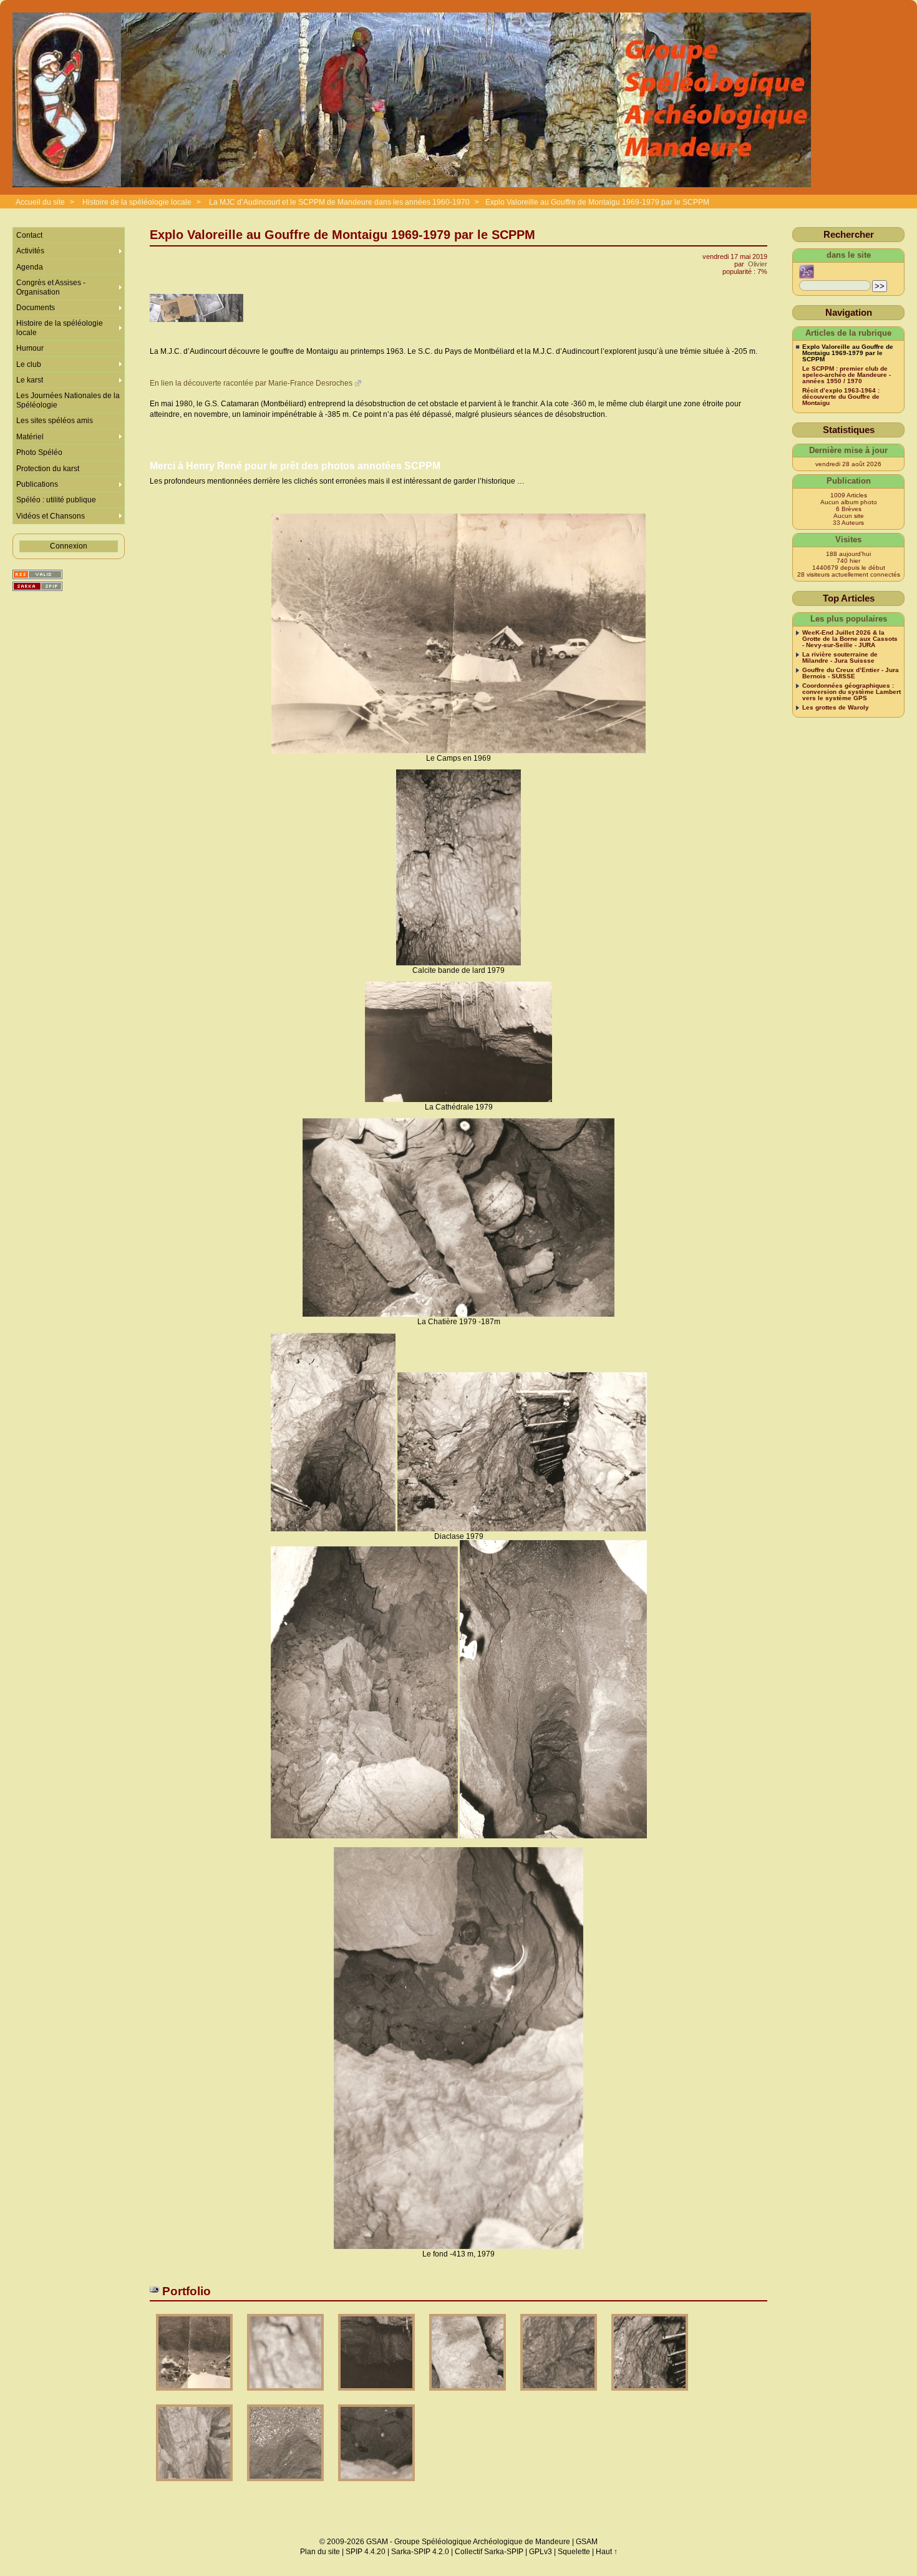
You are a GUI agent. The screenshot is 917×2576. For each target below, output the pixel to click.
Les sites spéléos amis (55, 421)
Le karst (30, 380)
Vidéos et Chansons (51, 516)
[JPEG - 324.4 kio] (376, 2485)
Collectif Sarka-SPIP (489, 2552)
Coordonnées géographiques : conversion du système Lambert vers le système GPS (851, 692)
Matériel (30, 437)
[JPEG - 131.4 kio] (377, 2395)
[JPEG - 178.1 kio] (468, 2395)
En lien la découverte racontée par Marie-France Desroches (251, 383)
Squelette (574, 2552)
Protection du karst (48, 469)
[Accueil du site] (412, 100)
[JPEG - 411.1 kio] (560, 2395)
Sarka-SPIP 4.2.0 (420, 2552)
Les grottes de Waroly (836, 708)
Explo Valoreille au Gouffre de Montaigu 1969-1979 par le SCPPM (597, 202)
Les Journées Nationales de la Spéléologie (68, 400)
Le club (29, 364)
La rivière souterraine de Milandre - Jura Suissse (840, 658)
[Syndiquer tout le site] (37, 574)
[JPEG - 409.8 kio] (286, 2485)
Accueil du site (40, 202)
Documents (36, 308)
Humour (30, 348)
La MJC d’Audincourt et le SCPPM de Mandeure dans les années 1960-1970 (339, 202)
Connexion (69, 546)
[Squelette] (37, 586)
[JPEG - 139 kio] (195, 2395)
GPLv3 (541, 2552)
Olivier (758, 264)
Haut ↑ (607, 2552)
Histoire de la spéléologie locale (137, 202)
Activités (30, 251)
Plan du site (320, 2552)
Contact (29, 235)
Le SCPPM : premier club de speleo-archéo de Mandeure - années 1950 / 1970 (847, 375)
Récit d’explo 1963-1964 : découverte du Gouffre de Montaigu (841, 397)
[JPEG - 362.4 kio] (286, 2395)
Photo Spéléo (39, 452)
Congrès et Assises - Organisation (51, 287)
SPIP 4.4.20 (366, 2552)
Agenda (30, 267)
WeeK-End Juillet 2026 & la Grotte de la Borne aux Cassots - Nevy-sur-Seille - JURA (850, 639)
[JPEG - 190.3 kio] (650, 2395)
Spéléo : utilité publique (56, 500)
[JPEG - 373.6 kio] (195, 2485)
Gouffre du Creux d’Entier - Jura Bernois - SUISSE (851, 673)
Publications (37, 484)
